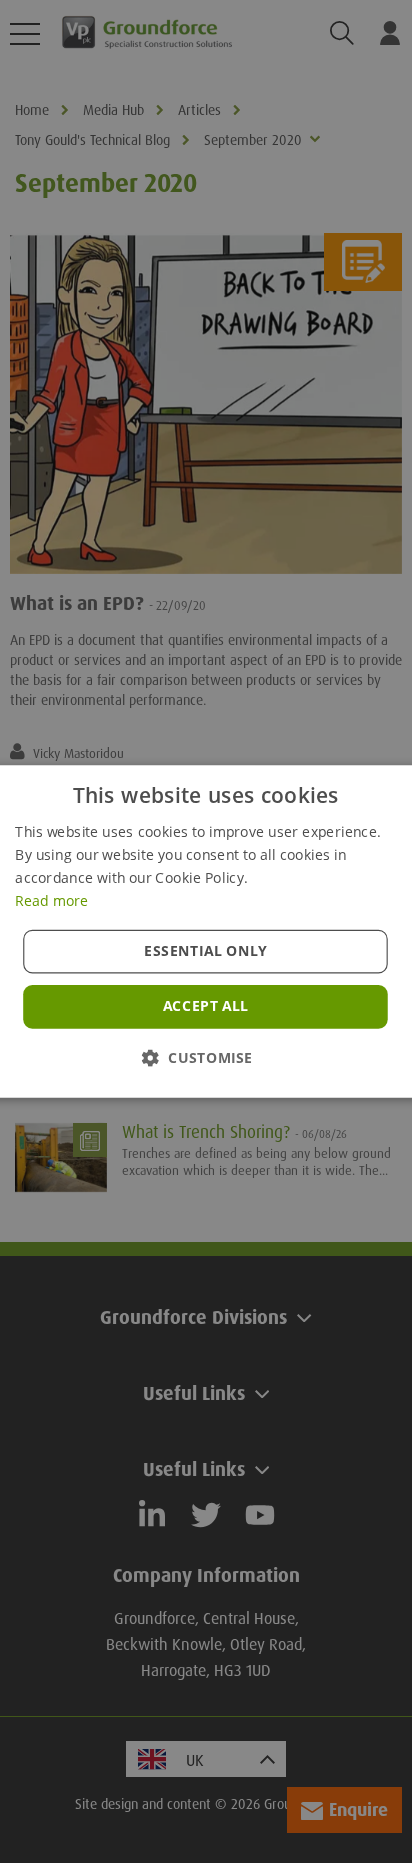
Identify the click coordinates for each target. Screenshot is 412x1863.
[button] (206, 1057)
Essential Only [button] (206, 951)
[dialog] (206, 931)
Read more (51, 900)
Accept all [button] (206, 1006)
